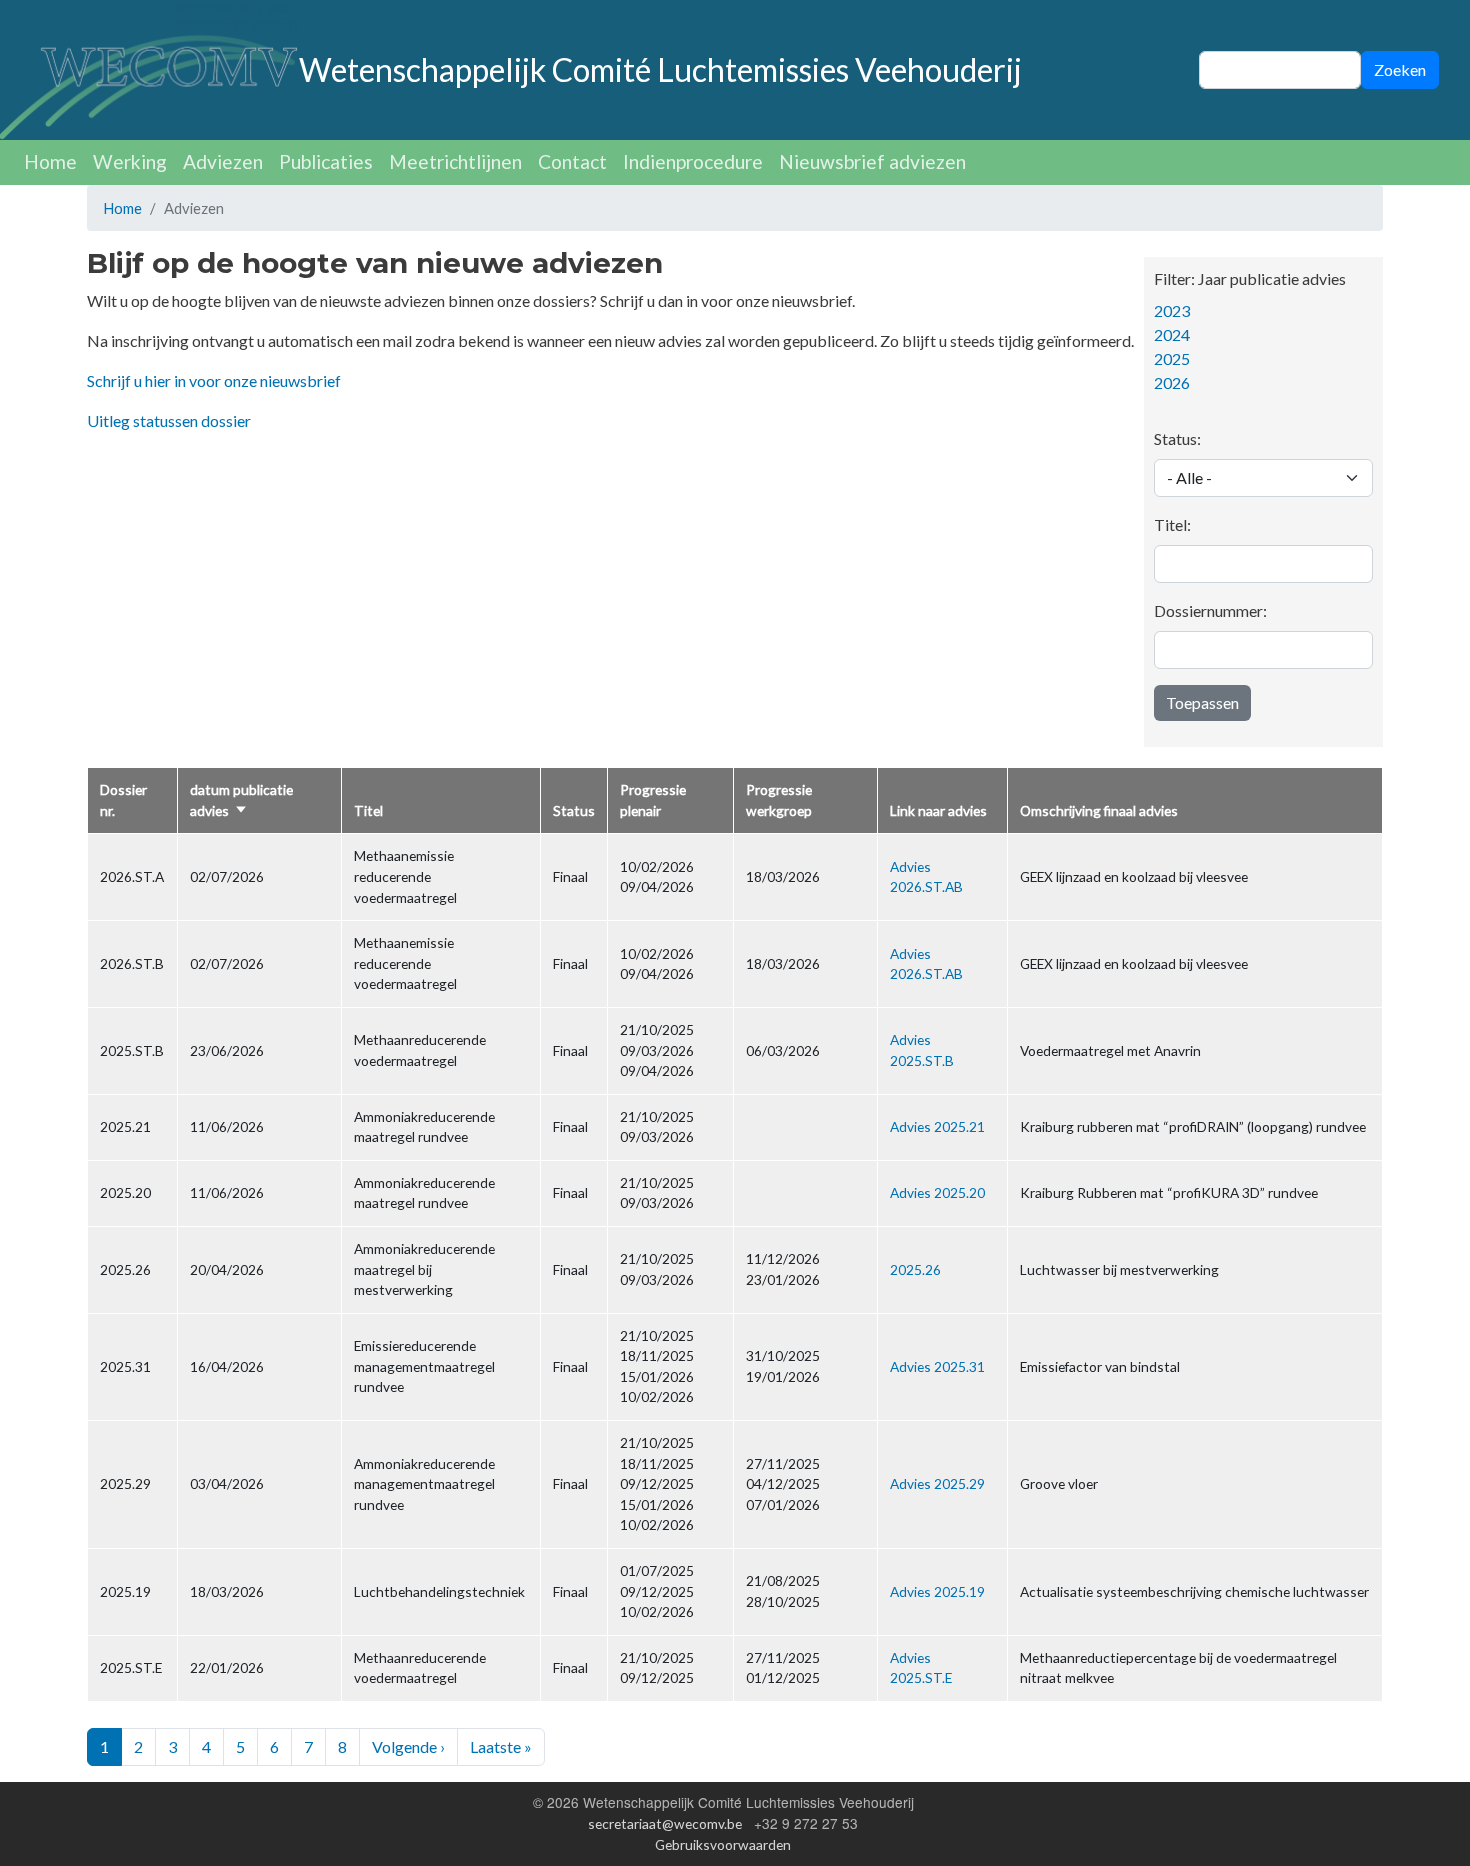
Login (238, 1823)
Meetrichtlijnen (455, 161)
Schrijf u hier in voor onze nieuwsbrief (214, 380)
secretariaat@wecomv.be (665, 1823)
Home (50, 161)
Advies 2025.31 (937, 1366)
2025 (1172, 358)
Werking (130, 161)
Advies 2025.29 (937, 1483)
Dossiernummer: (1210, 610)
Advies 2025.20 (937, 1192)
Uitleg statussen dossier (169, 420)
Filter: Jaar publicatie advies (1250, 278)
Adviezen (223, 161)
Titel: (1172, 524)
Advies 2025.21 (937, 1126)
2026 (1172, 382)
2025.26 (915, 1269)
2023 (1172, 310)
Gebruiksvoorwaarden (723, 1844)
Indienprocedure (693, 161)
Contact (572, 161)
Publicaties (326, 161)
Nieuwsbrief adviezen (872, 161)
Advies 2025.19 (937, 1591)
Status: (1177, 438)
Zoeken (1400, 69)
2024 (1172, 334)
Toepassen (1202, 702)
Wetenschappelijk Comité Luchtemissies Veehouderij (660, 69)
